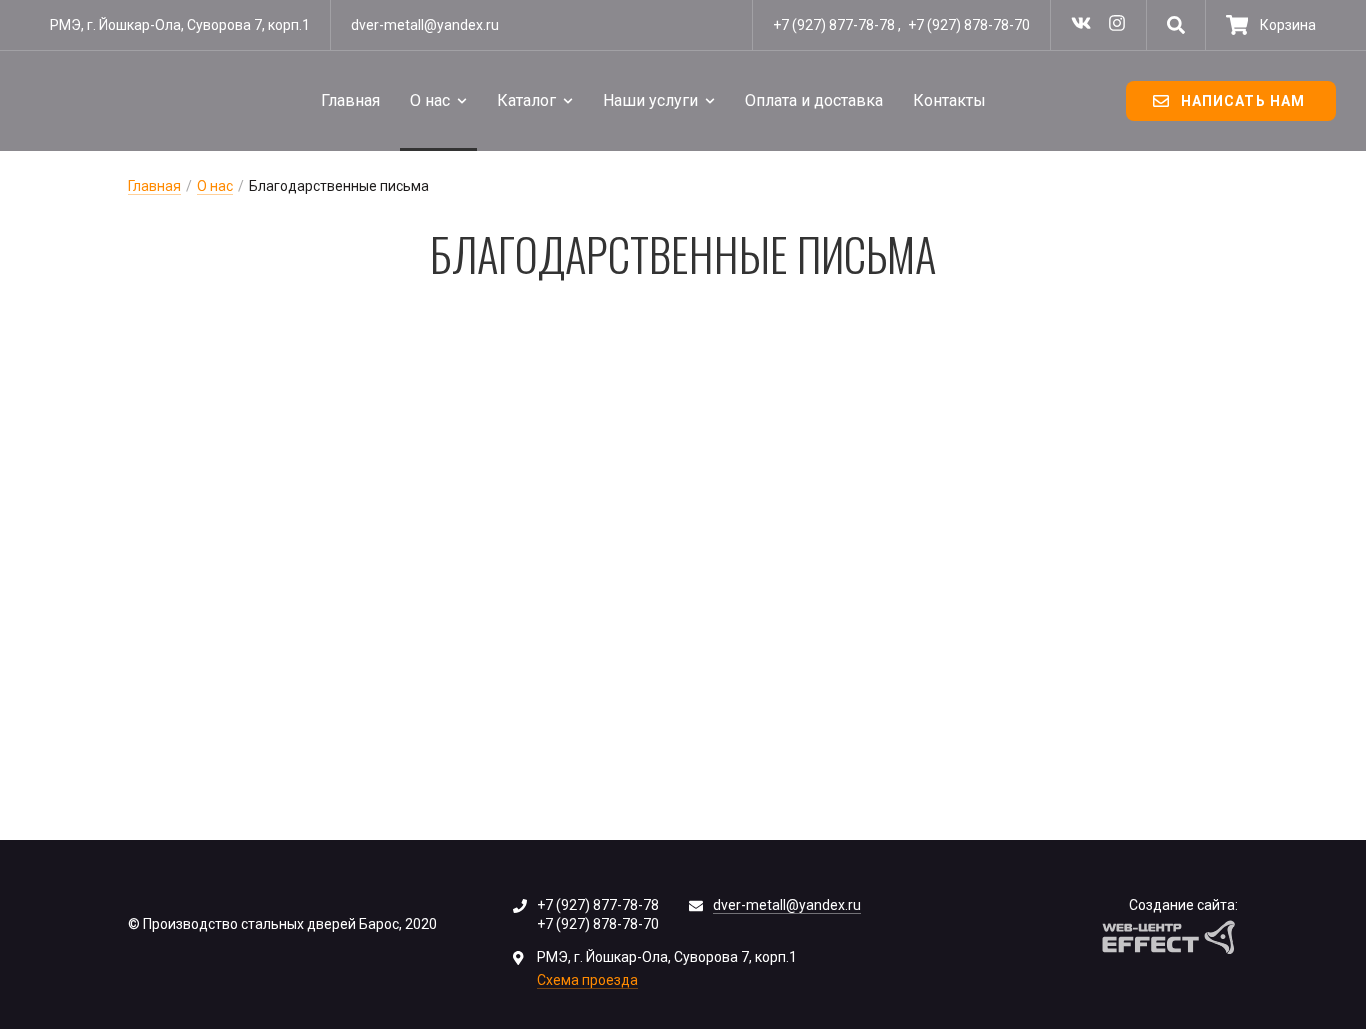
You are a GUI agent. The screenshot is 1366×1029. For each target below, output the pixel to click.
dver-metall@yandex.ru (425, 25)
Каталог (526, 100)
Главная (350, 100)
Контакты (949, 100)
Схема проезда (587, 980)
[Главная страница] (105, 101)
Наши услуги (650, 100)
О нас (430, 100)
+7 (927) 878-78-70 (969, 25)
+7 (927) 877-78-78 (834, 25)
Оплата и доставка (814, 100)
